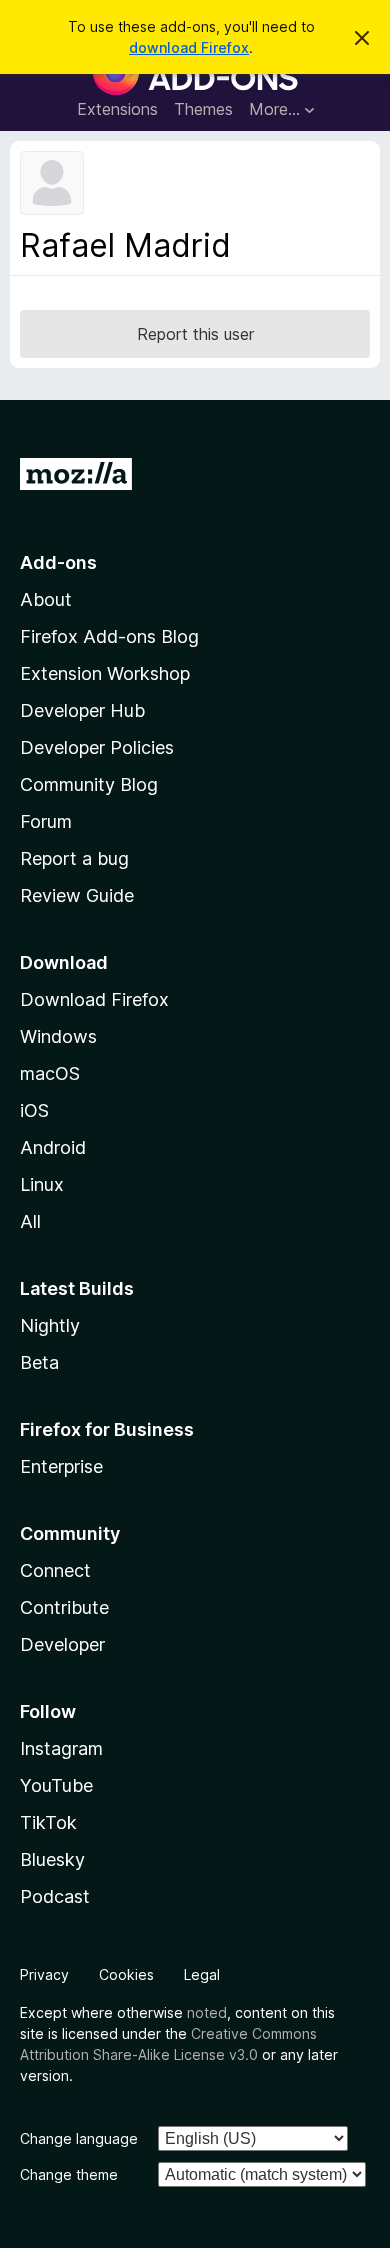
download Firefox (189, 47)
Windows (58, 1036)
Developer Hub (82, 710)
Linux (42, 1184)
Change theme (69, 2174)
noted (207, 2012)
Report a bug (74, 858)
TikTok (48, 1822)
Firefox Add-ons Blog (109, 636)
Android (53, 1147)
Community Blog (89, 784)
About (46, 599)
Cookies (126, 1974)
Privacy (44, 1974)
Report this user (195, 334)
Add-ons (58, 562)
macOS (50, 1073)
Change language (79, 2138)
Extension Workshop (105, 673)
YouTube (56, 1785)
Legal (202, 1974)
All (30, 1221)
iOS (34, 1110)
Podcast (55, 1896)
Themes (203, 109)
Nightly (50, 1325)
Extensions (117, 109)
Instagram (61, 1748)
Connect (55, 1570)
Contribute (64, 1607)
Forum (46, 821)
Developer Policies (97, 747)
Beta (39, 1362)
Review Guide (77, 895)
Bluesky (52, 1859)
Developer (62, 1644)
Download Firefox (94, 999)
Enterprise (61, 1466)
